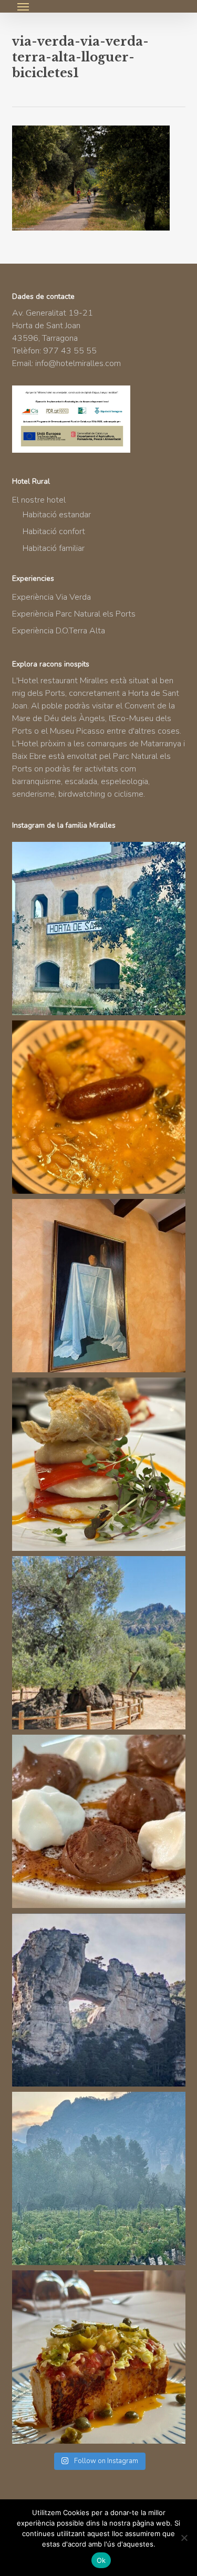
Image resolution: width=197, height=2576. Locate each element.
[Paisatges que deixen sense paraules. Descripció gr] (99, 2178)
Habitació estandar (57, 515)
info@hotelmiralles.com (78, 363)
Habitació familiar (54, 548)
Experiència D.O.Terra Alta (59, 631)
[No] (184, 2538)
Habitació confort (54, 531)
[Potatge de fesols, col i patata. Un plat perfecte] (99, 1107)
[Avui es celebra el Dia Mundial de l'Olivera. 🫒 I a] (99, 1643)
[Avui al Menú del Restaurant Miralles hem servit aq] (99, 1464)
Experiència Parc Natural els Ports (74, 614)
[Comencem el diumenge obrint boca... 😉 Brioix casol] (99, 2357)
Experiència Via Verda (51, 597)
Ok (101, 2560)
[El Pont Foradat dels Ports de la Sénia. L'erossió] (99, 2000)
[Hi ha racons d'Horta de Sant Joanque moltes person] (99, 929)
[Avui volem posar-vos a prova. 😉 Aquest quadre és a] (99, 1286)
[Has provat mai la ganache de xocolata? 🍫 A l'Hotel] (99, 1821)
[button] (23, 6)
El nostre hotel (39, 500)
